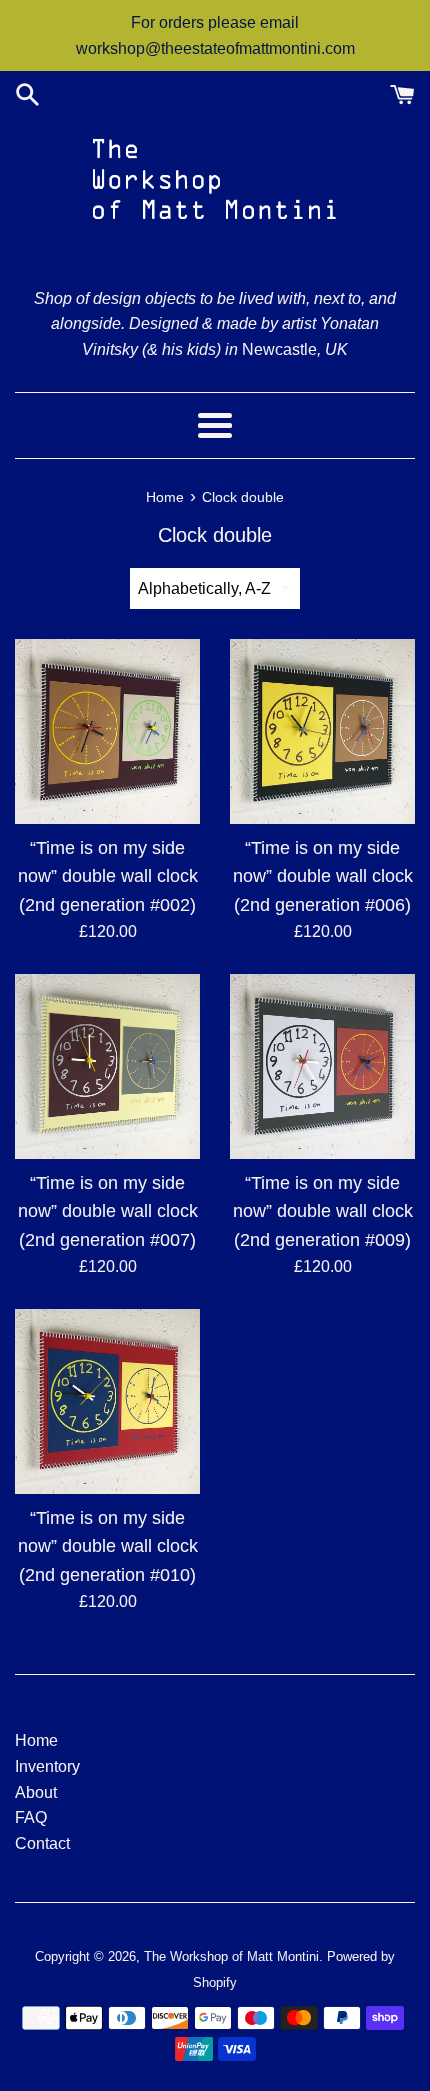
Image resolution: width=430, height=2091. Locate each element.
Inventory (47, 1766)
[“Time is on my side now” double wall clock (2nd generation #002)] (107, 731)
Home (36, 1740)
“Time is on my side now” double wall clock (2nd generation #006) (323, 876)
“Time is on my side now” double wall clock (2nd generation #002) (108, 876)
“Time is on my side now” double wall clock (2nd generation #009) (323, 1211)
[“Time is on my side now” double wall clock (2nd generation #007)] (107, 1066)
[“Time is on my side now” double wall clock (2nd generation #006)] (322, 731)
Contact (42, 1843)
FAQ (31, 1817)
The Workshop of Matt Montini (231, 1956)
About (36, 1792)
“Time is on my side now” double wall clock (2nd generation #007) (108, 1211)
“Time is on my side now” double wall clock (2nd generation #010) (108, 1546)
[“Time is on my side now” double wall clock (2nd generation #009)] (322, 1066)
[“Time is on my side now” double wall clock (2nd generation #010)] (107, 1401)
